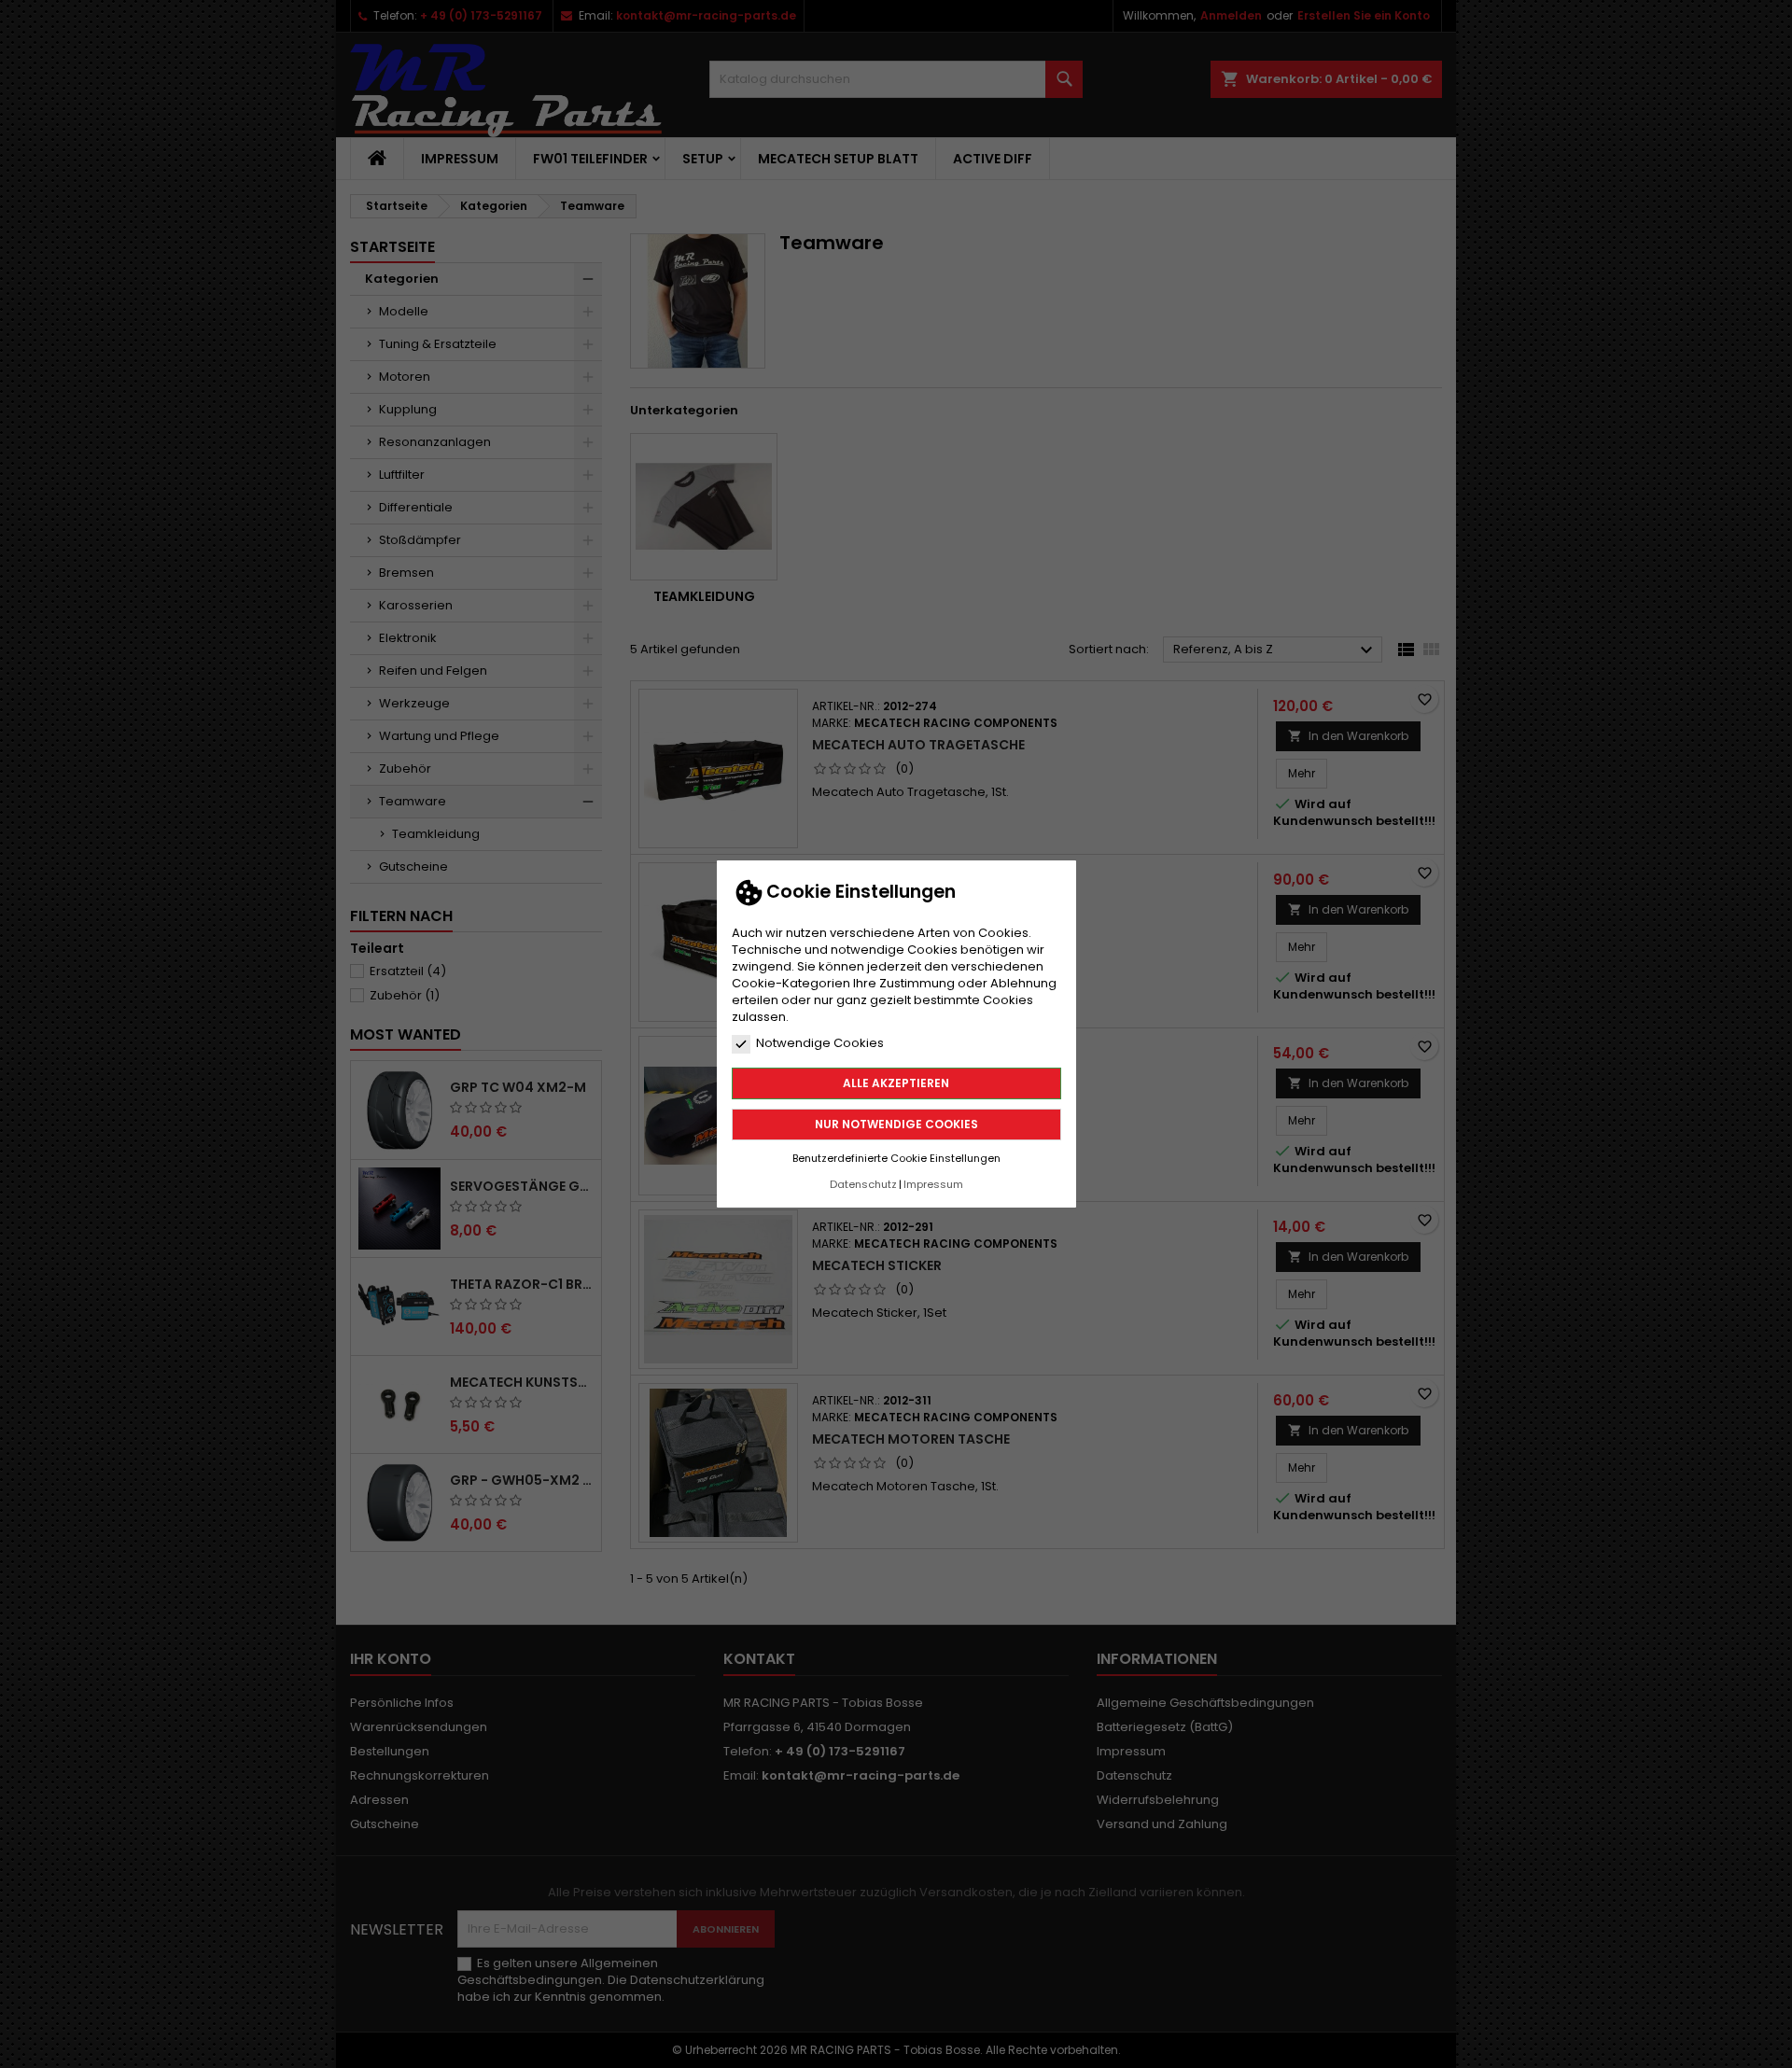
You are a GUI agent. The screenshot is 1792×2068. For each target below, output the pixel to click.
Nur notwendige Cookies (896, 1124)
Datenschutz (863, 1184)
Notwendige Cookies (820, 1043)
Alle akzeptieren (896, 1083)
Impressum (933, 1184)
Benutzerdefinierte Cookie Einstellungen (896, 1158)
